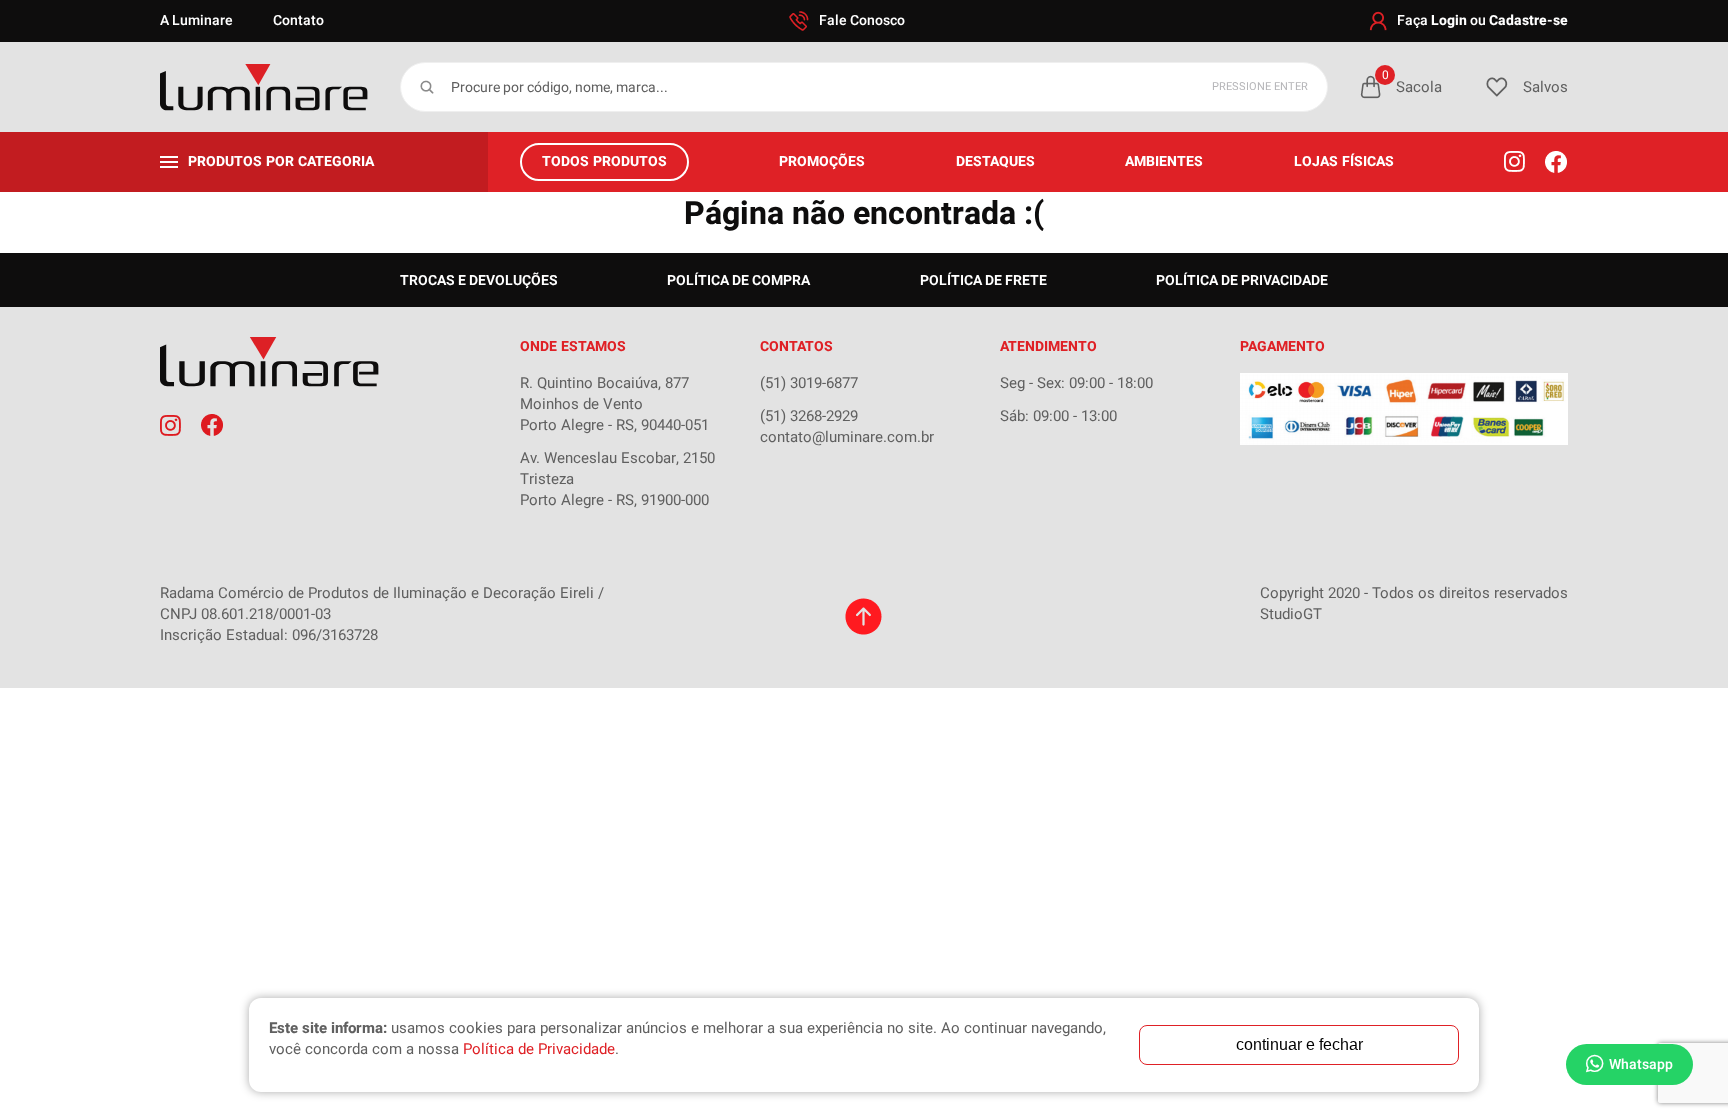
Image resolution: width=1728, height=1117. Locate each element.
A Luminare (196, 20)
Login (1449, 20)
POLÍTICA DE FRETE (983, 280)
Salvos (1545, 87)
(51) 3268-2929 (809, 416)
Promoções (822, 161)
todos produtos (604, 161)
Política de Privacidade (1242, 280)
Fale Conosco (862, 20)
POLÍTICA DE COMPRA (738, 280)
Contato (298, 20)
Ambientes (1164, 161)
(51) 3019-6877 (809, 383)
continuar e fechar (1299, 1044)
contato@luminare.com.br (847, 437)
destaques (995, 161)
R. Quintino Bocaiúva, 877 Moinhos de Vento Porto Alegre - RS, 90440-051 (614, 404)
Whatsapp (1641, 1064)
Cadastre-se (1528, 20)
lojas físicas (1344, 161)
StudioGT (1291, 614)
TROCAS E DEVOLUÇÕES (479, 280)
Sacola (1412, 86)
